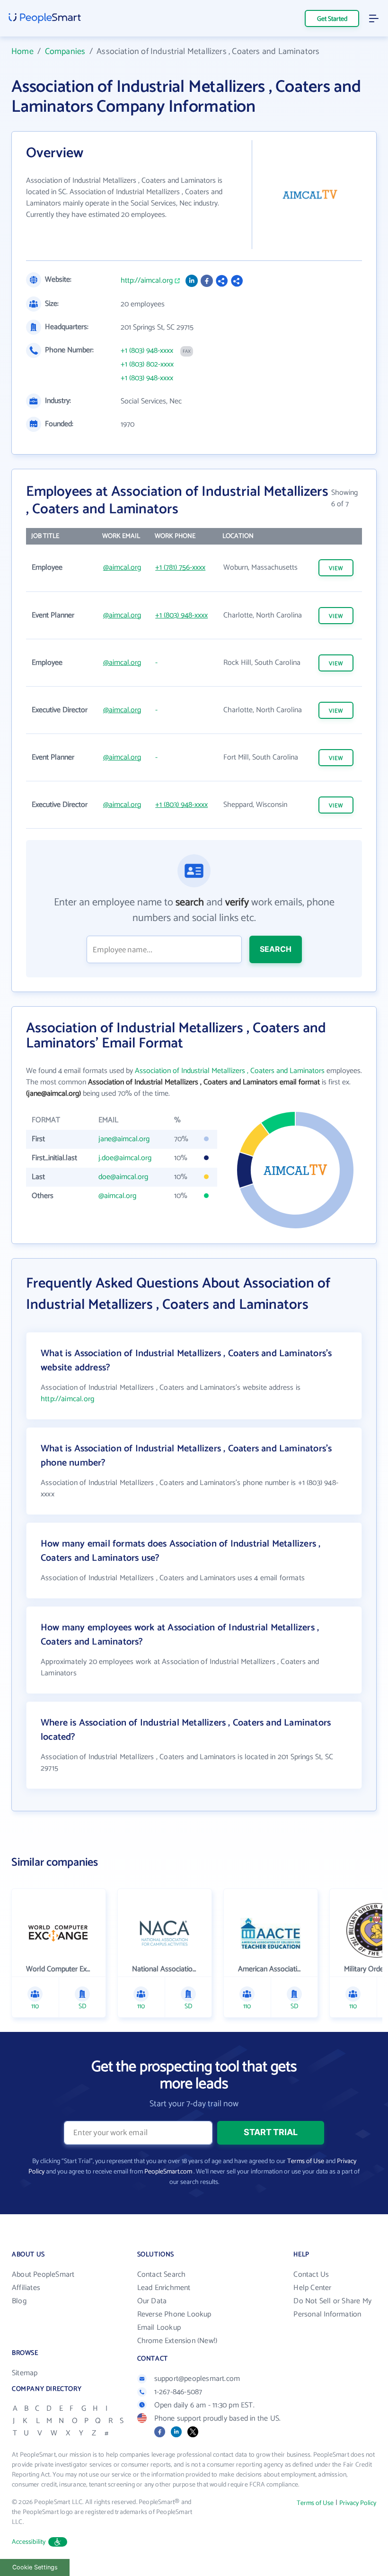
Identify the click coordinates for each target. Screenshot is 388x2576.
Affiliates (26, 2288)
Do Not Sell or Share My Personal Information (332, 2308)
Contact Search (162, 2275)
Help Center (312, 2288)
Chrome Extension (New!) (177, 2341)
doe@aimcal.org (123, 1177)
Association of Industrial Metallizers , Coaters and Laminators (230, 1071)
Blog (19, 2301)
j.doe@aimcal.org (125, 1158)
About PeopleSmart (43, 2275)
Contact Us (311, 2275)
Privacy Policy (358, 2503)
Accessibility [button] (29, 2542)
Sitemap (25, 2373)
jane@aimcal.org (124, 1139)
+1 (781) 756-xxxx (180, 568)
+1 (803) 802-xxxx (147, 365)
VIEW (336, 568)
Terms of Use (306, 2161)
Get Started (332, 19)
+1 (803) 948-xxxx (147, 351)
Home (22, 52)
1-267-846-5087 (178, 2392)
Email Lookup (159, 2328)
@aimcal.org (122, 568)
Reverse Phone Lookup (174, 2314)
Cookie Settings (35, 2567)
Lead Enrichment (164, 2288)
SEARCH (276, 949)
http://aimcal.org (147, 281)
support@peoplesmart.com (197, 2379)
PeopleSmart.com (168, 2172)
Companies (65, 52)
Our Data (152, 2301)
